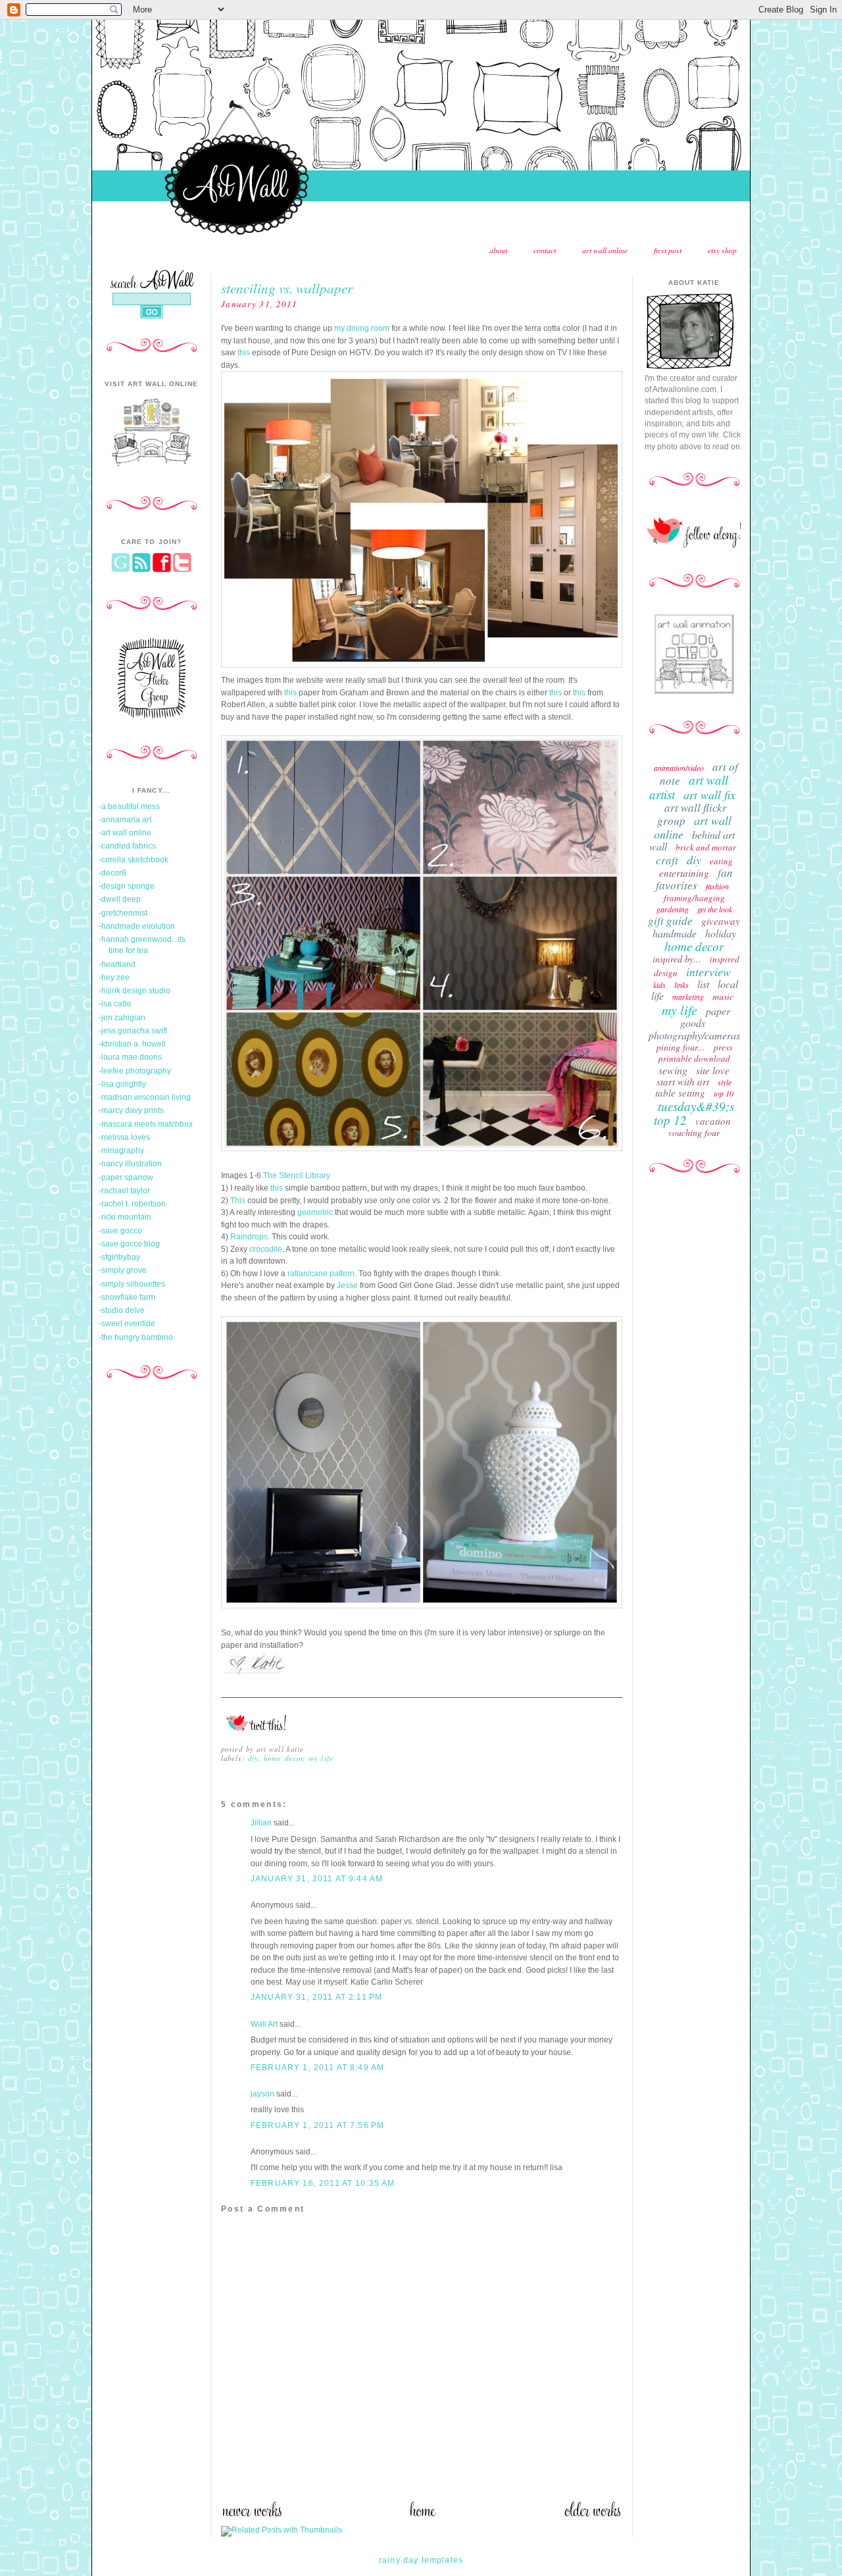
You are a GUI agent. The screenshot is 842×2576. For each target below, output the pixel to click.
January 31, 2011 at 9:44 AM (317, 1879)
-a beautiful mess (129, 806)
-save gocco (120, 1231)
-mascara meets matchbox (146, 1124)
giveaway (721, 921)
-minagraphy (121, 1151)
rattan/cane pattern (321, 1274)
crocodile (266, 1249)
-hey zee (114, 978)
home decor (284, 1758)
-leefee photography (135, 1071)
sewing (673, 1070)
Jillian (261, 1823)
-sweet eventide (127, 1324)
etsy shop (722, 250)
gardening (673, 909)
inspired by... (677, 959)
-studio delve (122, 1310)
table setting (680, 1093)
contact (545, 250)
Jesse (347, 1285)
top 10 (724, 1093)
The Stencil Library (297, 1176)
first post (668, 250)
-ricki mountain (125, 1217)
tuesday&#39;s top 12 (694, 1113)
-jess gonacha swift (133, 1031)
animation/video (679, 768)
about (498, 250)
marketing (688, 997)
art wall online (605, 250)
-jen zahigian (122, 1018)
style (725, 1082)
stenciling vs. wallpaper (287, 288)
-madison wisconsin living (145, 1097)
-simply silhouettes (132, 1284)
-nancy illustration (130, 1164)
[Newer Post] (252, 2514)
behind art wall (692, 840)
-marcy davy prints (131, 1110)
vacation (713, 1121)
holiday (721, 933)
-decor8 (112, 873)
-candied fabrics (127, 846)
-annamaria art (125, 820)
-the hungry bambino (136, 1337)
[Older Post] (593, 2514)
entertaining (684, 873)
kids (659, 985)
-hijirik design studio (135, 991)
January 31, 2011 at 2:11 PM (316, 1997)
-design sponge (127, 886)
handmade (675, 933)
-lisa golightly (122, 1084)
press (723, 1047)
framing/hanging (694, 898)
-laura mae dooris (130, 1057)
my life (321, 1758)
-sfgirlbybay (119, 1257)
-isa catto (115, 1004)
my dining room (362, 328)
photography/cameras (694, 1035)
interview (708, 972)
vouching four (694, 1132)
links (681, 985)
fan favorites (694, 879)
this (244, 353)
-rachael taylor (124, 1191)
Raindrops (249, 1237)
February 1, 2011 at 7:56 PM (317, 2125)
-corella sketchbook (134, 860)
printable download (694, 1058)
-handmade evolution (137, 926)
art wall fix (709, 795)
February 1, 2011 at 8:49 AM (317, 2068)
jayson (262, 2094)
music (723, 996)
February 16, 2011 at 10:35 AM (323, 2183)
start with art (683, 1081)
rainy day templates (421, 2560)
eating (721, 861)
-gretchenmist (123, 913)
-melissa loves (124, 1137)
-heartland (117, 964)
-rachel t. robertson (132, 1204)
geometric (315, 1212)
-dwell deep (120, 899)
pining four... (681, 1047)
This (238, 1201)
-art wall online (125, 833)
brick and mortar (706, 847)
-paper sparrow (126, 1177)
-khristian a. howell (132, 1044)
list (703, 984)
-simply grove (123, 1270)
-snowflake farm (127, 1297)
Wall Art (264, 2024)
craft (667, 860)
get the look (715, 909)
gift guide (670, 921)
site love (713, 1070)
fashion (717, 886)
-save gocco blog (129, 1244)
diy (253, 1758)
